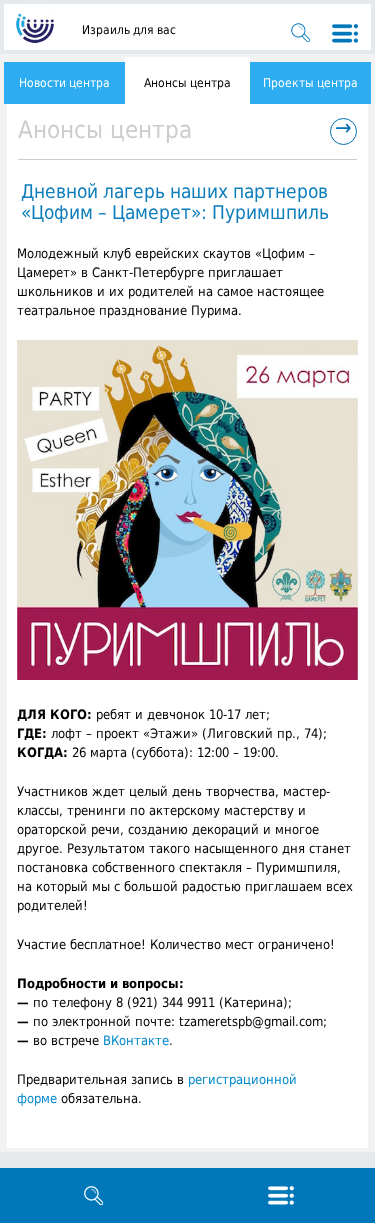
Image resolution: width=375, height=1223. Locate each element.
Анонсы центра (187, 83)
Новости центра (64, 83)
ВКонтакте (136, 1040)
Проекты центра (310, 83)
